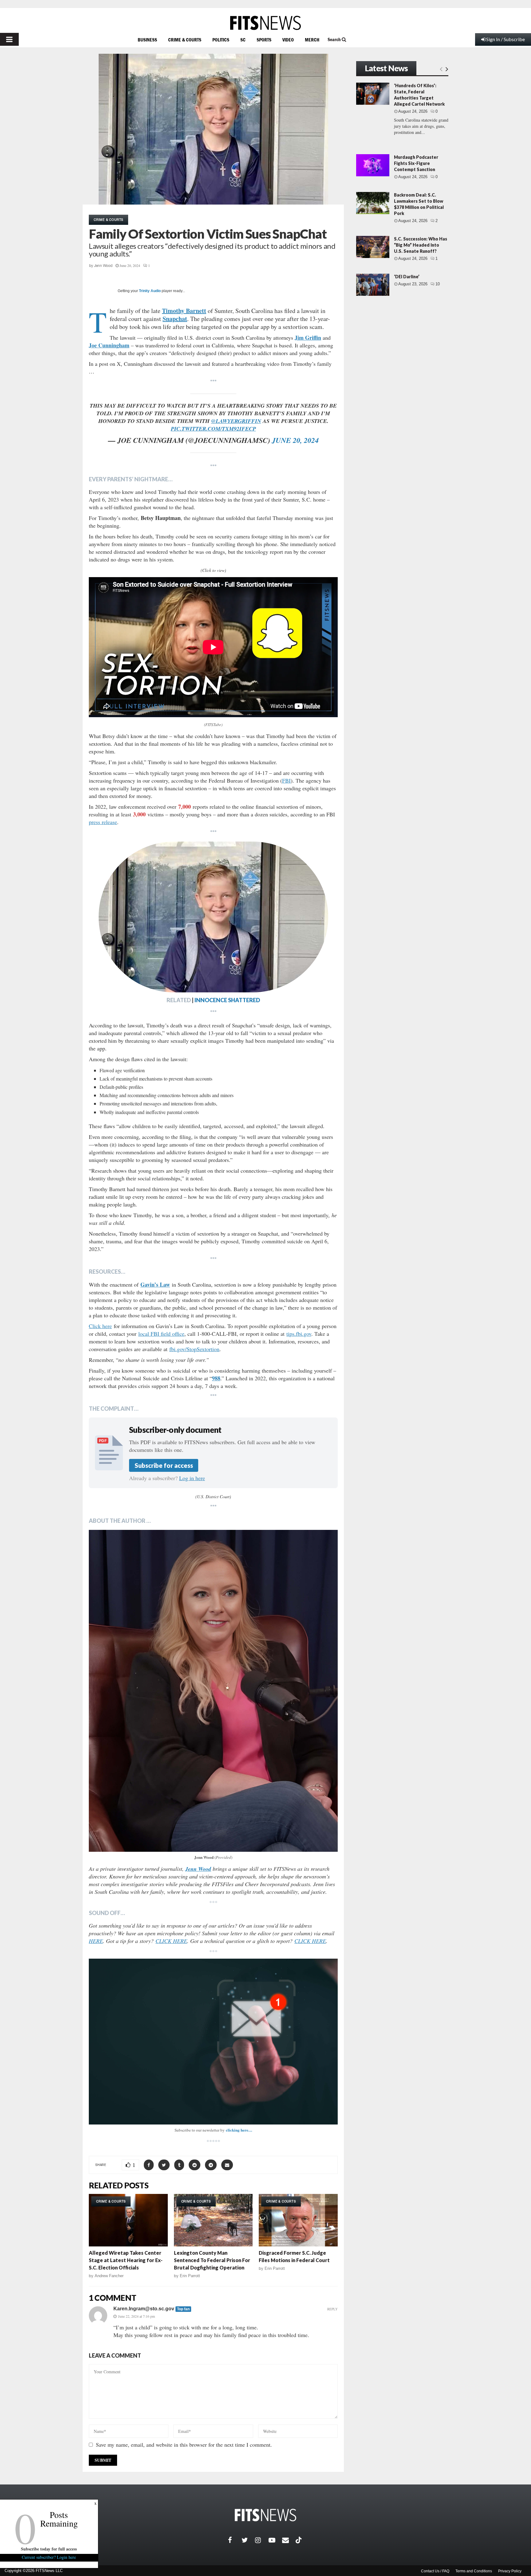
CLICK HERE (171, 1941)
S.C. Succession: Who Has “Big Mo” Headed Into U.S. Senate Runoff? (421, 245)
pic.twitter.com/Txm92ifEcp (213, 429)
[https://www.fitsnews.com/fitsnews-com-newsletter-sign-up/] (213, 2042)
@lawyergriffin (236, 421)
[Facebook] (235, 2540)
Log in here (192, 1478)
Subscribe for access (164, 1465)
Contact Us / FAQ (435, 2571)
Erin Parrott (190, 2276)
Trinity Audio (150, 291)
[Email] (289, 2540)
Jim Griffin (308, 338)
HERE (96, 1941)
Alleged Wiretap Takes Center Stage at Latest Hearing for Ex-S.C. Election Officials (126, 2260)
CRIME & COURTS (185, 40)
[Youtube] (275, 2540)
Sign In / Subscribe (505, 39)
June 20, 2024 (295, 440)
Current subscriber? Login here (49, 2557)
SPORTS (264, 40)
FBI (286, 780)
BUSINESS (147, 40)
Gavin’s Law (155, 1284)
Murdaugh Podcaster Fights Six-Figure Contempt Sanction (416, 163)
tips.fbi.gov (299, 1334)
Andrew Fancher (109, 2276)
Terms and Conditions (474, 2571)
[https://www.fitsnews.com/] (265, 23)
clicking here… (239, 2130)
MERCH (312, 40)
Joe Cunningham (109, 345)
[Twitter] (248, 2540)
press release (103, 822)
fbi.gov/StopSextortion (194, 1349)
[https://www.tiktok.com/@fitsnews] (299, 2540)
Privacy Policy (510, 2571)
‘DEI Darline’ (407, 277)
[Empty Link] (441, 69)
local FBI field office (161, 1334)
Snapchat (175, 319)
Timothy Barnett (184, 311)
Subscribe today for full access (49, 2549)
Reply (332, 2309)
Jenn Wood (103, 266)
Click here (100, 1326)
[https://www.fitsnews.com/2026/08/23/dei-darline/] (373, 285)
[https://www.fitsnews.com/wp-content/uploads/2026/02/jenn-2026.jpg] (213, 1691)
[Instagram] (262, 2540)
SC (243, 40)
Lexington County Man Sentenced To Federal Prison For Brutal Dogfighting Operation (212, 2260)
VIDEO (288, 40)
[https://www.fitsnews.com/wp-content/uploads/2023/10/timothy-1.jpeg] (213, 917)
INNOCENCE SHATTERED (227, 1000)
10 (438, 284)
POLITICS (221, 40)
